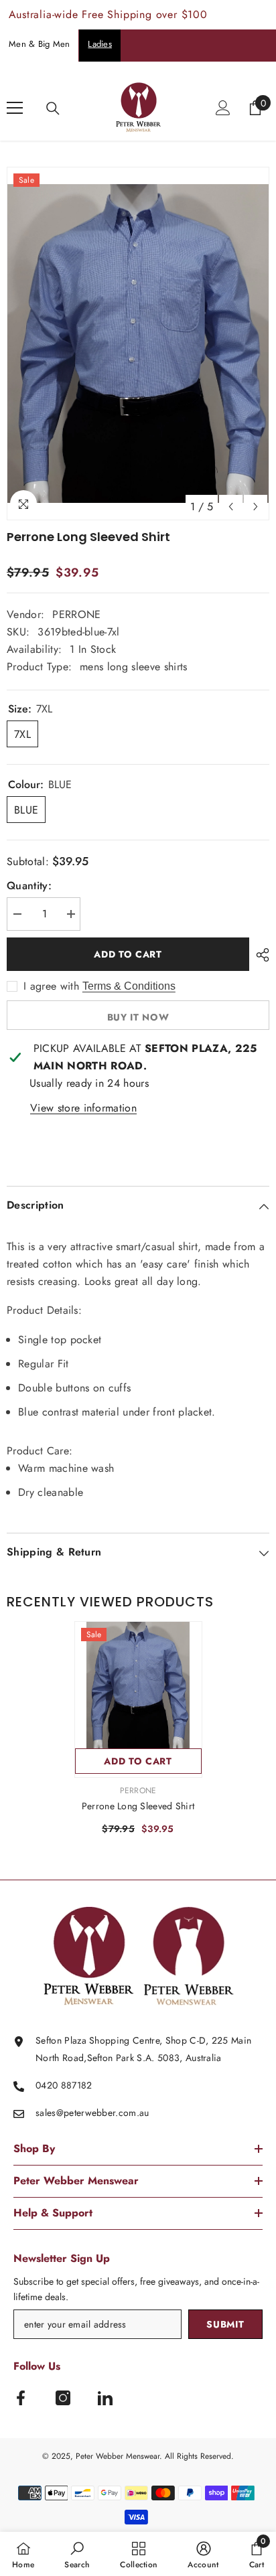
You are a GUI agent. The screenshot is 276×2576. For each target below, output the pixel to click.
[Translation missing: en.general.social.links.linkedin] (105, 2398)
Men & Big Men (39, 44)
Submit (225, 2324)
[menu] (15, 108)
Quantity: (29, 886)
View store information (83, 1108)
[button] (231, 507)
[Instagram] (63, 2398)
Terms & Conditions (129, 986)
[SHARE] (259, 955)
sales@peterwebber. (77, 2113)
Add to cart (128, 954)
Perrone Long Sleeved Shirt (138, 1806)
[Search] (53, 108)
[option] (138, 344)
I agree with (51, 986)
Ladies (100, 44)
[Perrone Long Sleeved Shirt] (138, 1685)
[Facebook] (21, 2398)
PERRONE (76, 614)
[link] (77, 2554)
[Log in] (223, 108)
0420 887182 (64, 2085)
